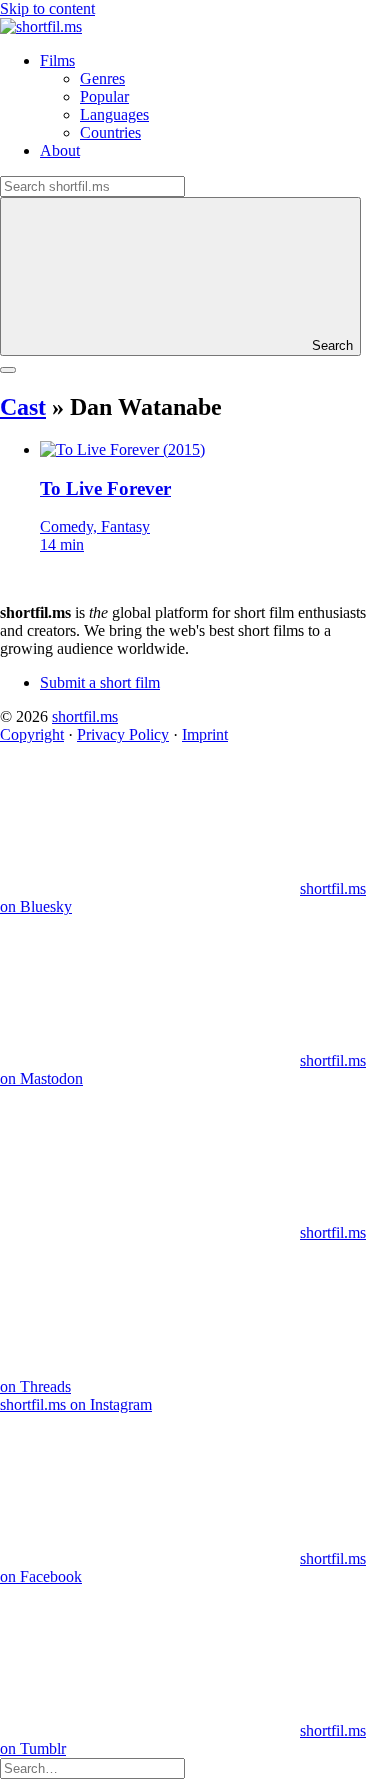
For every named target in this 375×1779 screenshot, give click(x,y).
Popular (104, 96)
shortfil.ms (85, 716)
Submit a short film (100, 682)
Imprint (205, 734)
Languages (114, 114)
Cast (23, 407)
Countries (110, 132)
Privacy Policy (123, 734)
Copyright (32, 734)
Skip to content (47, 8)
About (60, 150)
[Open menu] (8, 370)
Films (57, 60)
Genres (102, 78)
